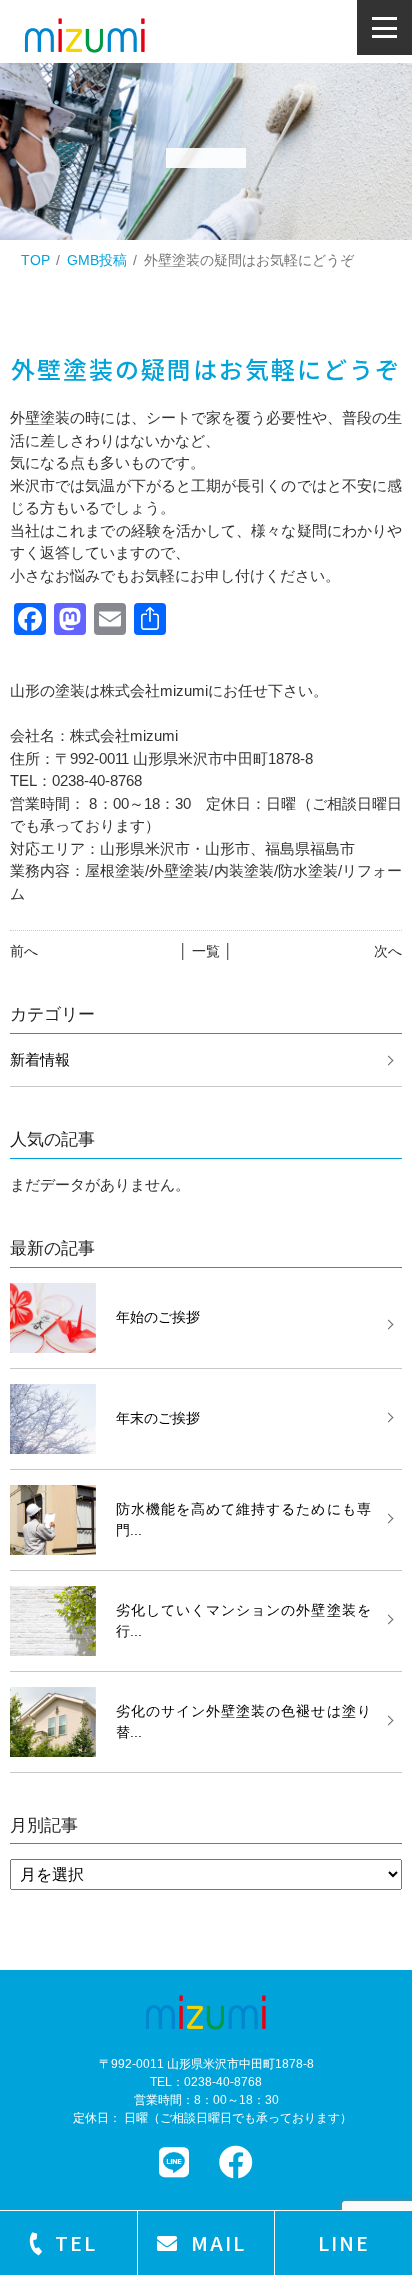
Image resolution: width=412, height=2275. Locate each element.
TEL (76, 2242)
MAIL (218, 2242)
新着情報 (40, 1059)
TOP (35, 260)
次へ (388, 951)
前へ (24, 951)
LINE (344, 2242)
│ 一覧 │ (206, 951)
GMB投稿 (97, 260)
